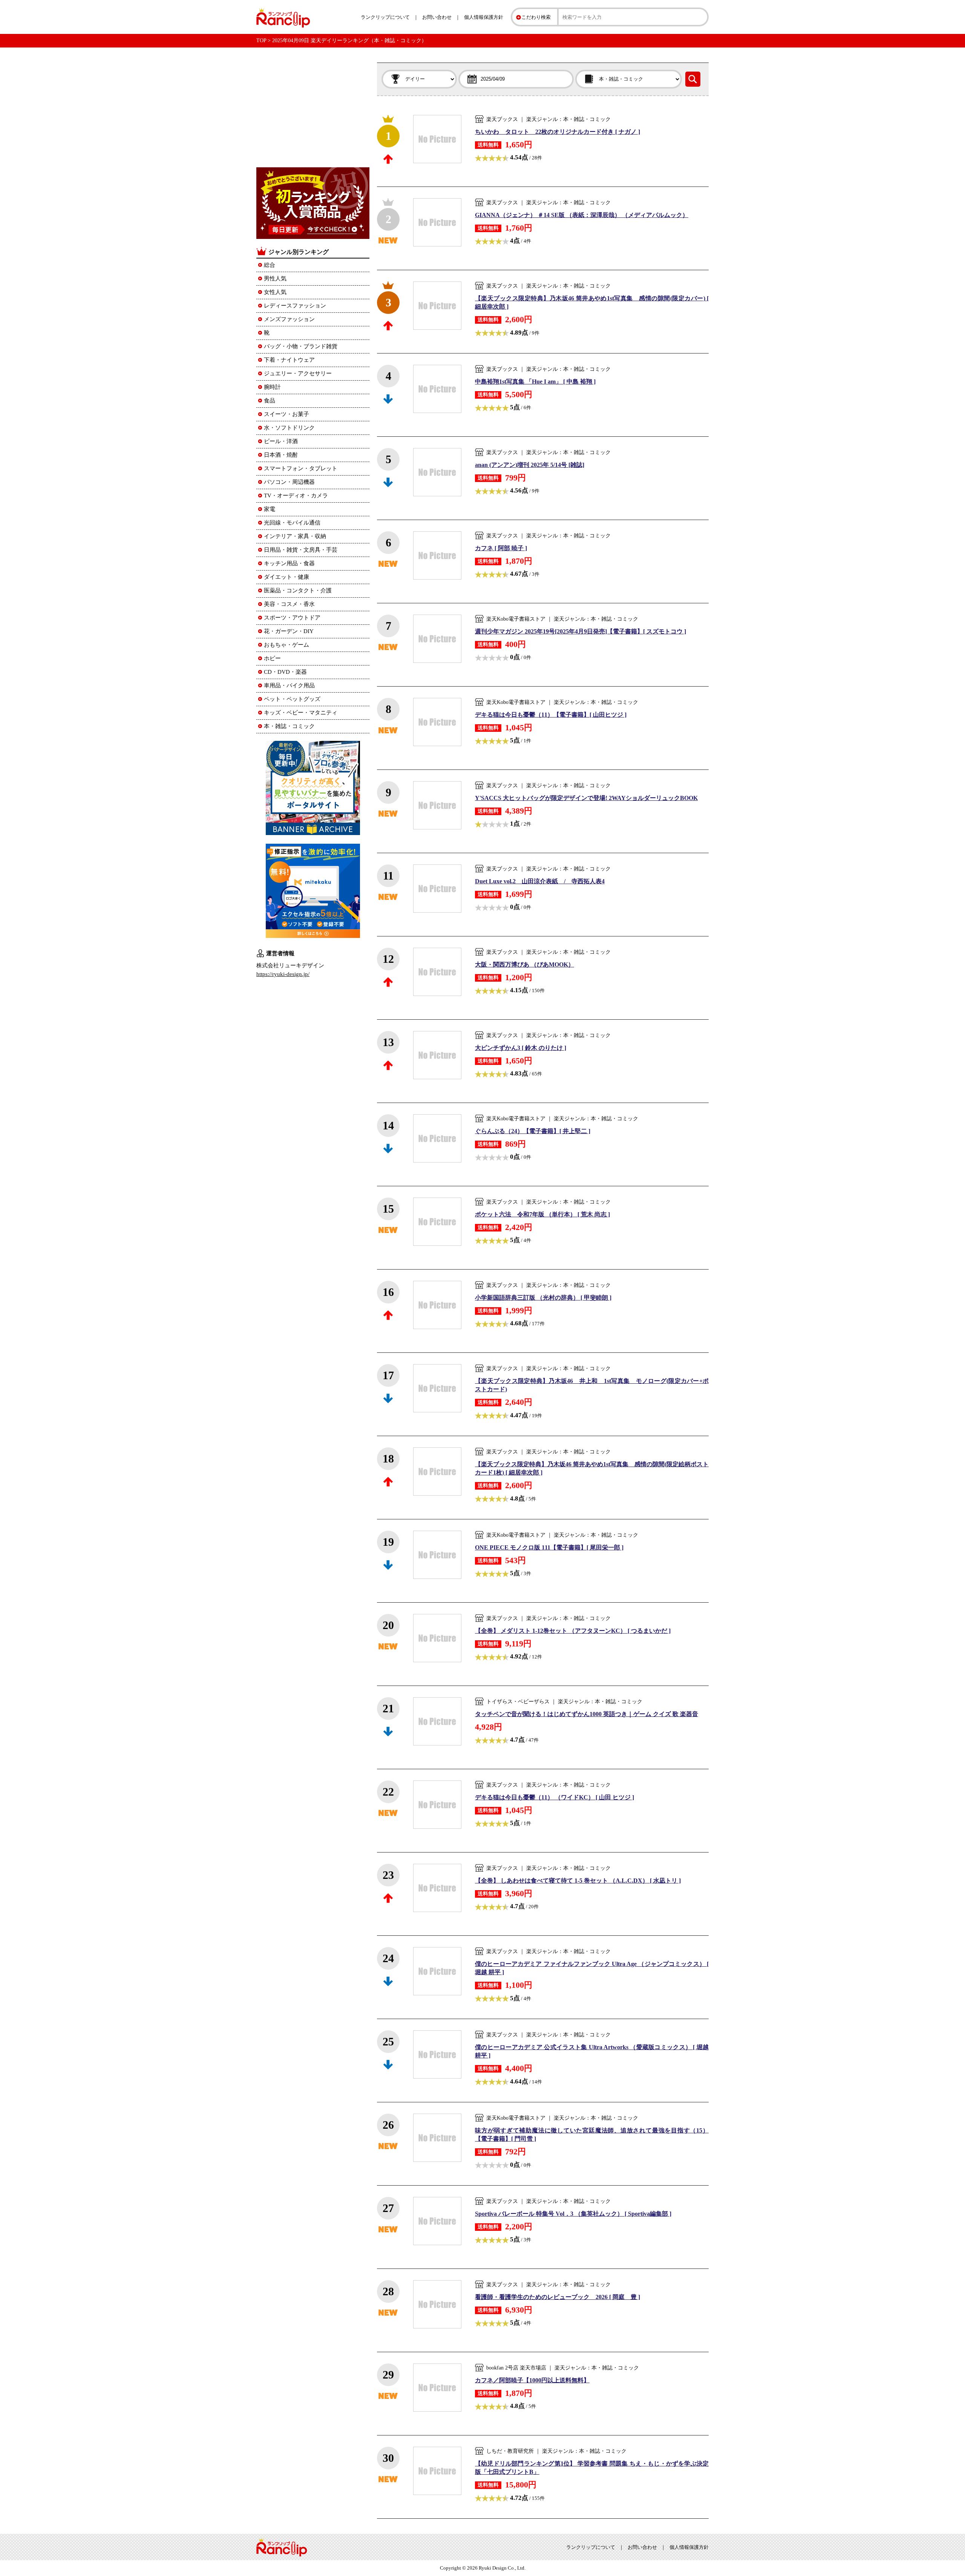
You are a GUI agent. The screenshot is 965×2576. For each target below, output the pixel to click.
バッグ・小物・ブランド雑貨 (301, 346)
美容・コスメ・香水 (289, 604)
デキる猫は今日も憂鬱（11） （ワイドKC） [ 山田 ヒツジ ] (554, 1797)
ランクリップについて (385, 17)
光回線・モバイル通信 (292, 523)
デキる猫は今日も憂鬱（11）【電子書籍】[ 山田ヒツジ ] (551, 715)
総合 (270, 265)
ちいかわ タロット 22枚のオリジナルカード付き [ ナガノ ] (558, 132)
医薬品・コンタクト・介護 (298, 590)
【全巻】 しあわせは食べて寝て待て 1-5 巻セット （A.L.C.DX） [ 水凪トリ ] (578, 1881)
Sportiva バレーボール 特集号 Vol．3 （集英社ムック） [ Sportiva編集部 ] (573, 2214)
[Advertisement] (313, 110)
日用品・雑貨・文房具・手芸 (301, 550)
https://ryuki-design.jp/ (283, 974)
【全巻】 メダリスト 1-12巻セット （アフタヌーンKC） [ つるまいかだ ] (573, 1631)
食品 (270, 401)
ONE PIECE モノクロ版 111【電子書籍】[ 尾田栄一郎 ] (549, 1547)
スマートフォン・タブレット (301, 468)
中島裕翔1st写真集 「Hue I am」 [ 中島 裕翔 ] (535, 382)
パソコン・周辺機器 (289, 482)
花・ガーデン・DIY (289, 631)
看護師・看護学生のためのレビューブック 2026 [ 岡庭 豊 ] (558, 2297)
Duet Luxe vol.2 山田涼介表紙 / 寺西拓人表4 (540, 881)
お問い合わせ (437, 17)
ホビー (272, 658)
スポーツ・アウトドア (292, 618)
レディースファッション (295, 306)
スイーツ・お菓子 (286, 414)
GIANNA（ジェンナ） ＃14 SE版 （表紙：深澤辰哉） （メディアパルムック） (582, 215)
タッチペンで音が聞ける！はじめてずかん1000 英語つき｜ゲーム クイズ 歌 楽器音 (587, 1714)
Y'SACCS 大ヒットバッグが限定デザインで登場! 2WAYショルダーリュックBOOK (586, 798)
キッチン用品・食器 (289, 563)
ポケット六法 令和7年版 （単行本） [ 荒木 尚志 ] (542, 1214)
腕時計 (272, 387)
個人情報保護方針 (484, 17)
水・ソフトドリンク (289, 428)
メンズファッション (289, 319)
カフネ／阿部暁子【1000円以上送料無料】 (532, 2380)
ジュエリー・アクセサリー (298, 373)
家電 (270, 509)
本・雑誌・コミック (289, 726)
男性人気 (275, 278)
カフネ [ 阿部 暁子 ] (501, 548)
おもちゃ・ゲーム (286, 645)
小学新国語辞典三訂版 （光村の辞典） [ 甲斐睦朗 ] (543, 1298)
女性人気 (275, 292)
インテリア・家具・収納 (295, 536)
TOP (261, 41)
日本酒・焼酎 (281, 455)
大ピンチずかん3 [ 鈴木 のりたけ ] (521, 1048)
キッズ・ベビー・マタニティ (301, 713)
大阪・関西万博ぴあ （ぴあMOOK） (525, 964)
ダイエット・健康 (286, 577)
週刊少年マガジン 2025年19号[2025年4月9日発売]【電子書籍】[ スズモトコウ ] (581, 631)
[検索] (693, 79)
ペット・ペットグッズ (292, 699)
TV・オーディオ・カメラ (296, 496)
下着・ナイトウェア (289, 360)
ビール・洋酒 (281, 441)
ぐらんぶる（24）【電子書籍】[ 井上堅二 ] (533, 1131)
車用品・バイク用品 (289, 685)
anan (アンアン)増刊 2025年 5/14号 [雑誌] (530, 465)
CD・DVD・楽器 (285, 672)
